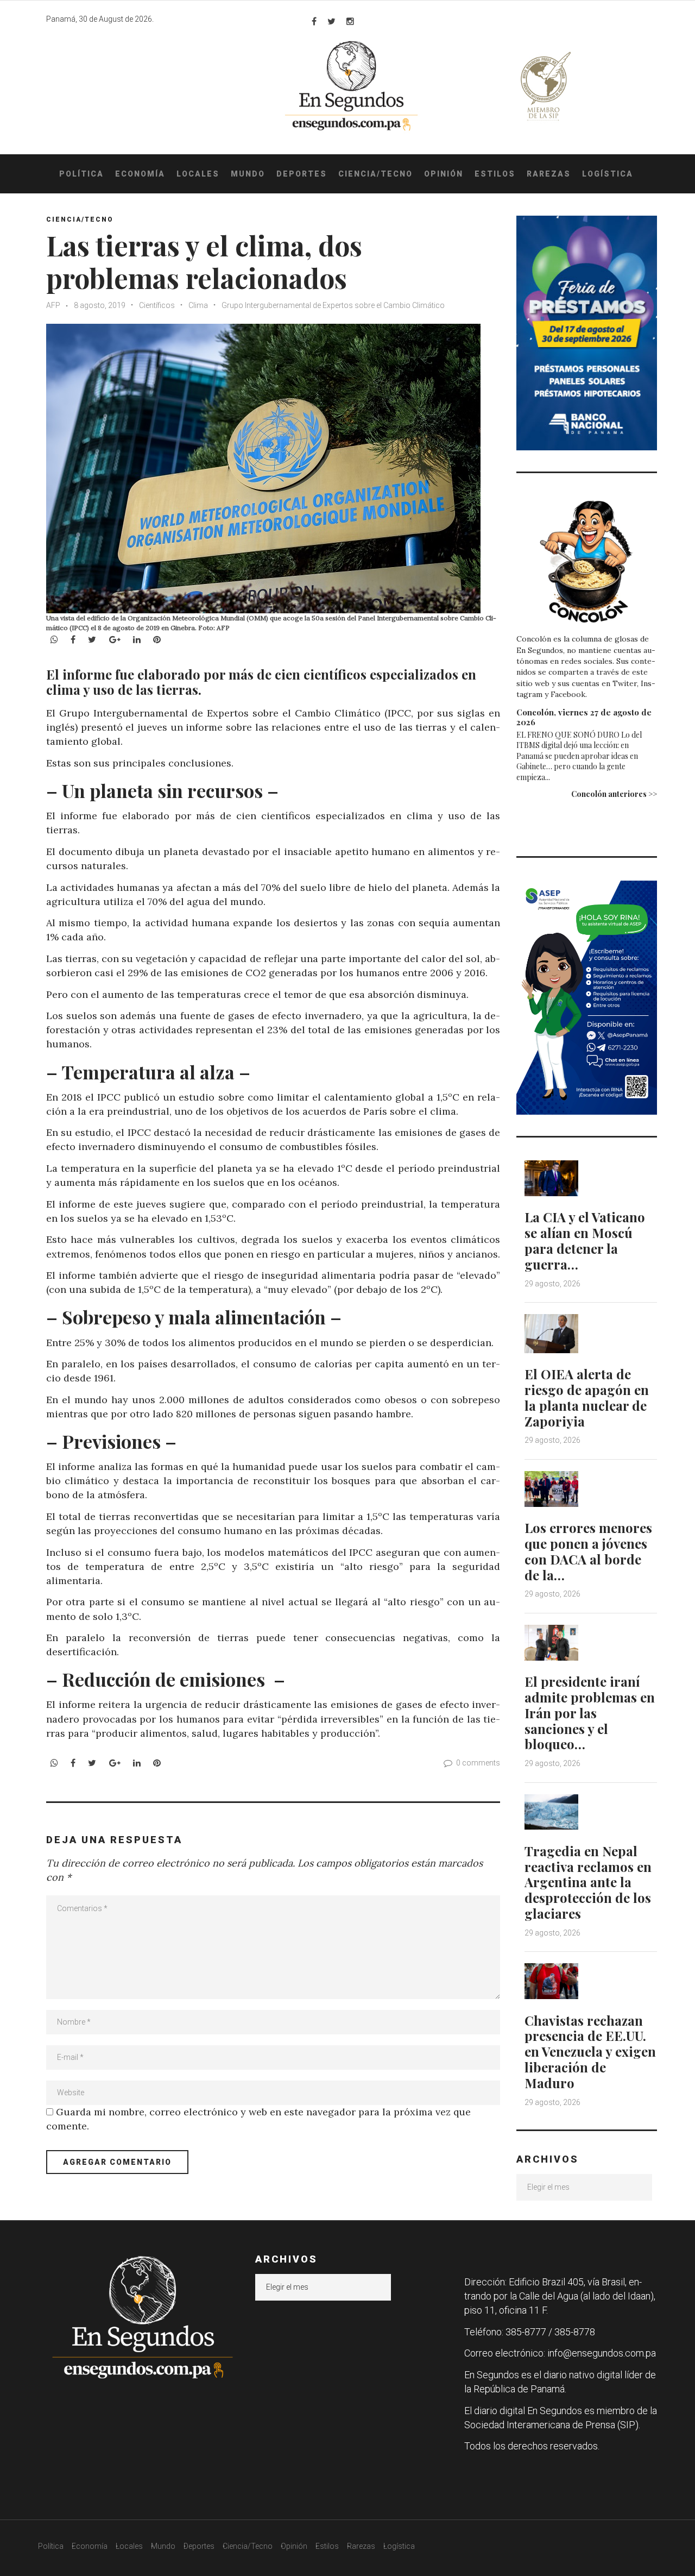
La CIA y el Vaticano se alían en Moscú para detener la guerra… (585, 1240)
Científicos (157, 305)
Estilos (495, 174)
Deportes (302, 174)
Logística (608, 174)
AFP (54, 305)
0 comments (478, 1763)
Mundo (248, 174)
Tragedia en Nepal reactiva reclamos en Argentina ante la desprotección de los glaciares (588, 1882)
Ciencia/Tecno (375, 174)
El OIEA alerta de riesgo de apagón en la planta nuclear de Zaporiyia (587, 1397)
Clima (198, 305)
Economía (140, 174)
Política (81, 174)
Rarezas (549, 174)
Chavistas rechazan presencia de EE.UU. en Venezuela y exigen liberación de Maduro (590, 2052)
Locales (198, 174)
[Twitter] (331, 21)
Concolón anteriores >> (614, 794)
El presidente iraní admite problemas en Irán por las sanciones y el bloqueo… (590, 1713)
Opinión (444, 174)
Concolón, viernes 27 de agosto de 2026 (584, 717)
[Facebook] (314, 21)
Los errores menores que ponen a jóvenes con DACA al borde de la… (588, 1551)
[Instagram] (350, 21)
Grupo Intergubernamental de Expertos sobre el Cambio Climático (333, 305)
